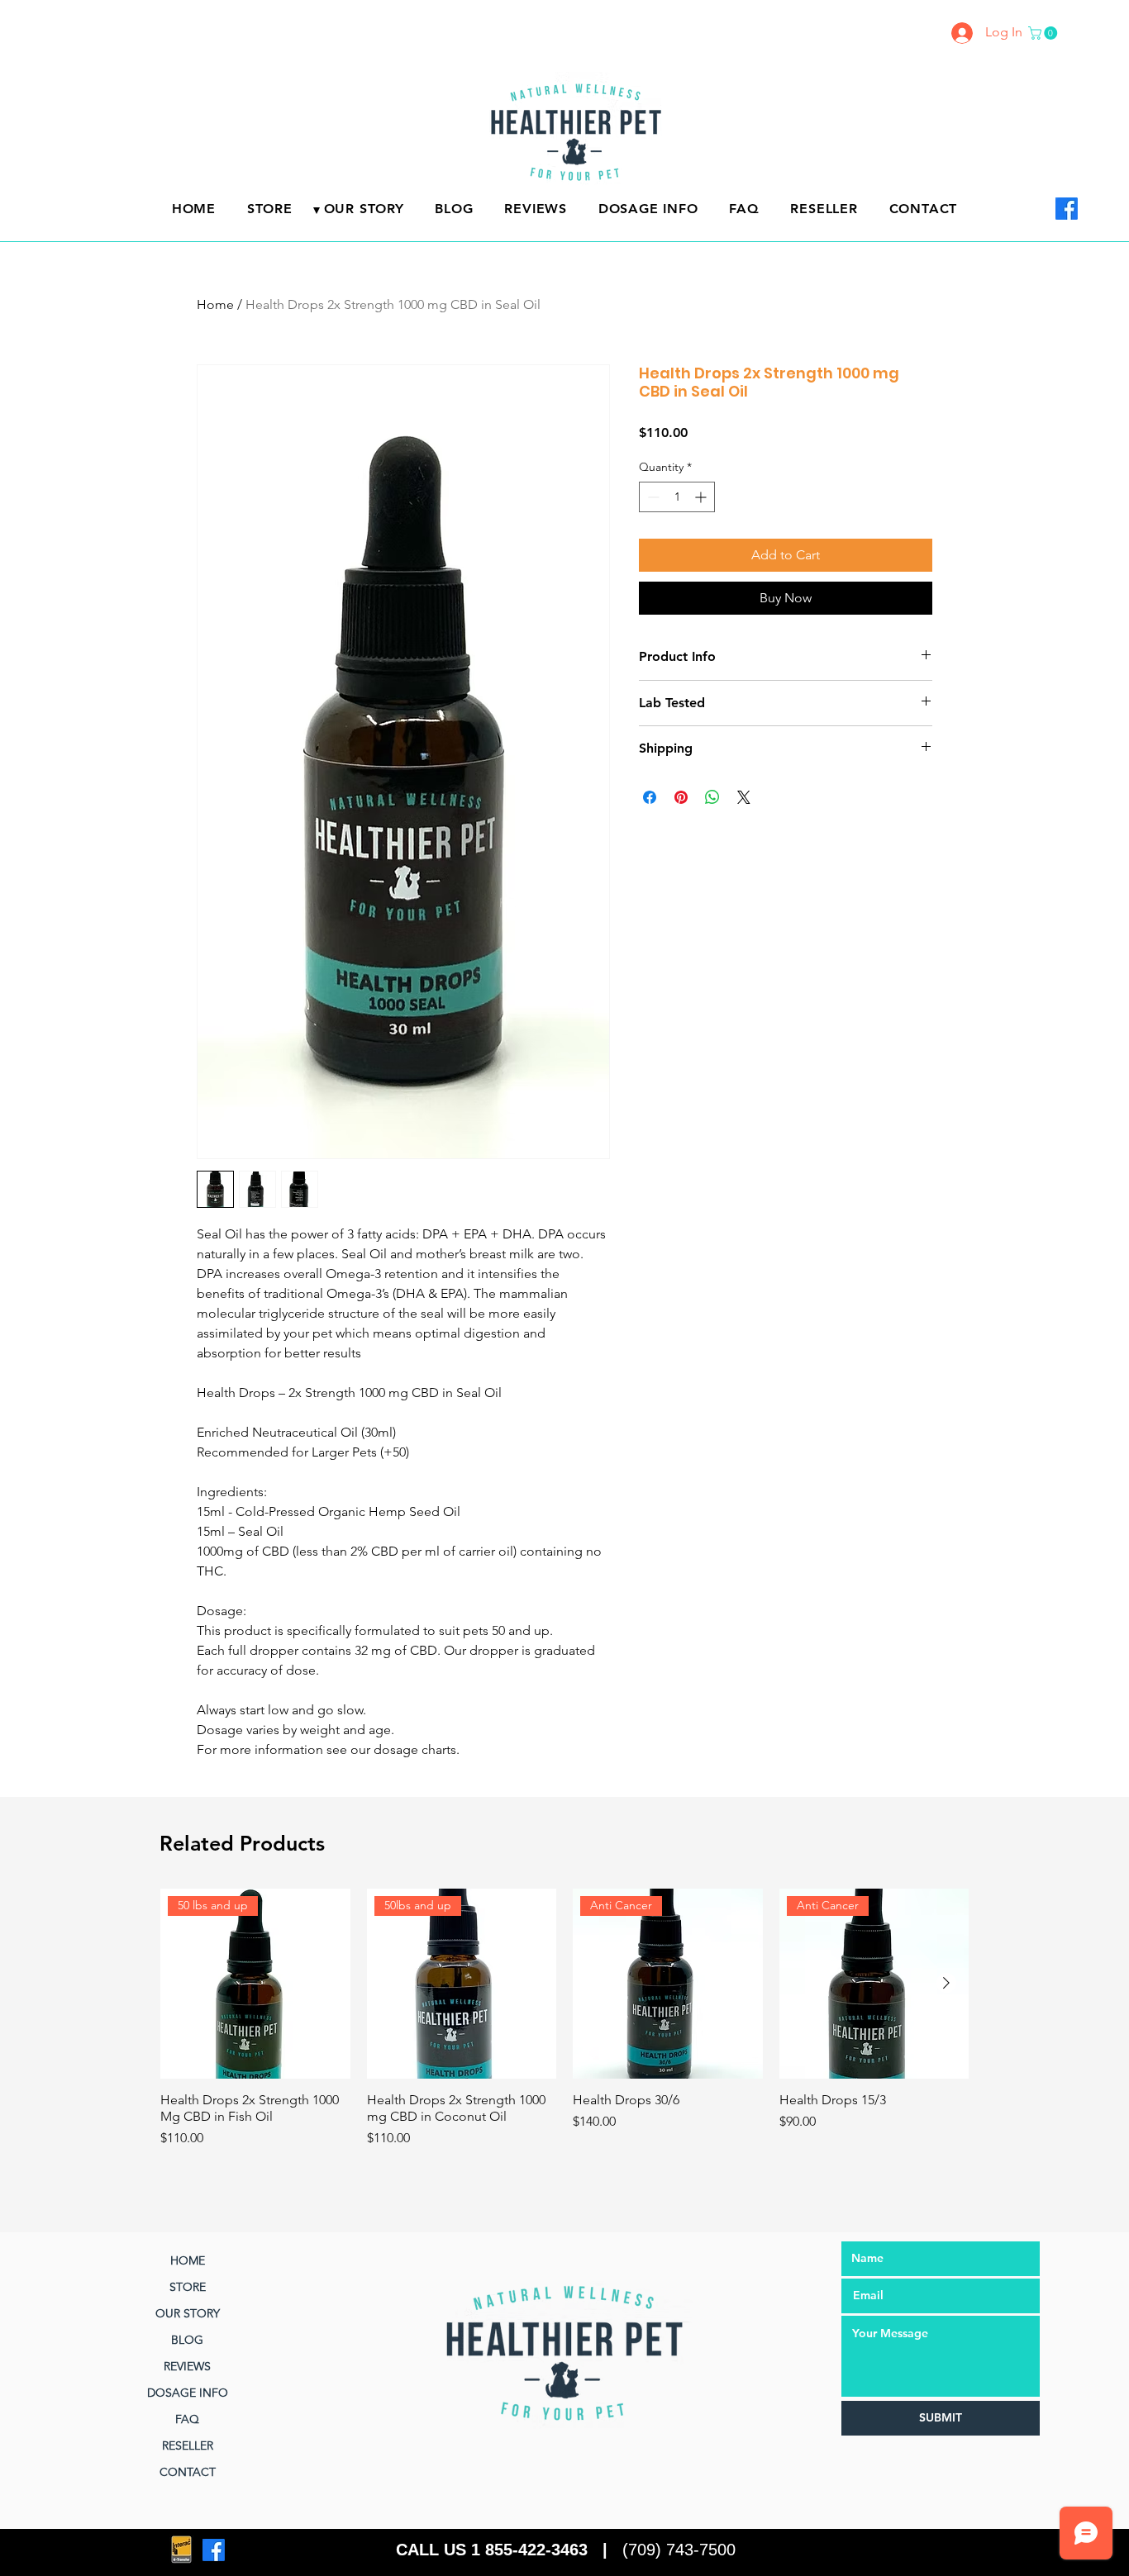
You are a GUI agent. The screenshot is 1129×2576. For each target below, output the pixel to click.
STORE (188, 2287)
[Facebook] (1067, 209)
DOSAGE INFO (188, 2393)
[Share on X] (744, 797)
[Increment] (702, 497)
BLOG (187, 2340)
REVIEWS (187, 2366)
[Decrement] (652, 497)
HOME (188, 2260)
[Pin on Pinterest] (681, 797)
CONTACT (188, 2472)
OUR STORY (188, 2313)
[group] (564, 2027)
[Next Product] (946, 1983)
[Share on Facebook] (650, 797)
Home (215, 304)
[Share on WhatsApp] (712, 797)
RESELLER (188, 2445)
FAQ (187, 2419)
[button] (1044, 33)
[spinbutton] (677, 497)
